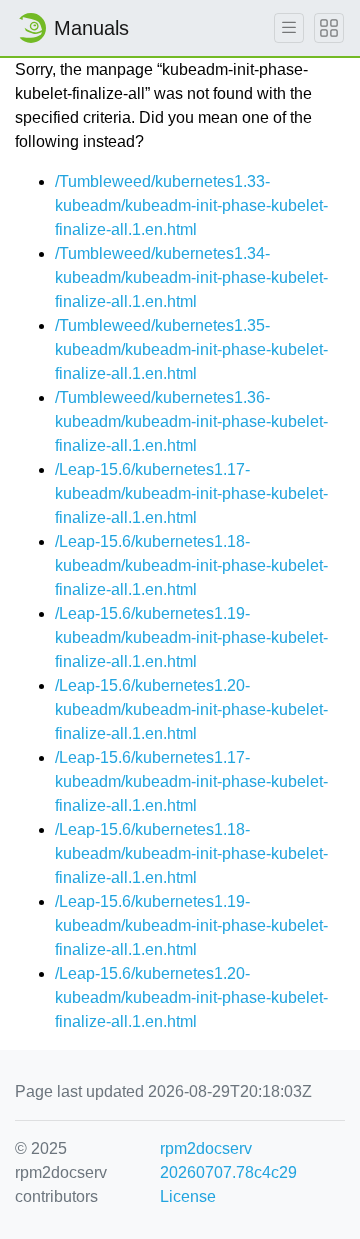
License (188, 1196)
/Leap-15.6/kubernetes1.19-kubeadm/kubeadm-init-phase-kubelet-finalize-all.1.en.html (191, 637)
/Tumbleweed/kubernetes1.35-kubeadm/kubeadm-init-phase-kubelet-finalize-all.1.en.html (191, 349)
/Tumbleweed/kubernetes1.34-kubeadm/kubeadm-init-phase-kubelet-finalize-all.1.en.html (191, 277)
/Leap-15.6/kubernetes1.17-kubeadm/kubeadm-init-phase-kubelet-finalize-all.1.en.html (191, 493)
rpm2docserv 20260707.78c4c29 (228, 1160)
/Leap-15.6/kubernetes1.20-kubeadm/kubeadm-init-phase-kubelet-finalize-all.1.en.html (191, 709)
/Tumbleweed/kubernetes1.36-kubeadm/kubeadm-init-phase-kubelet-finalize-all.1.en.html (191, 421)
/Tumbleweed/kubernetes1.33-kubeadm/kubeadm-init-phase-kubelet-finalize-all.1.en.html (191, 205)
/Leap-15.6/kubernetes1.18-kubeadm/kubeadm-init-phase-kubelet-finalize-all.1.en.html (191, 565)
